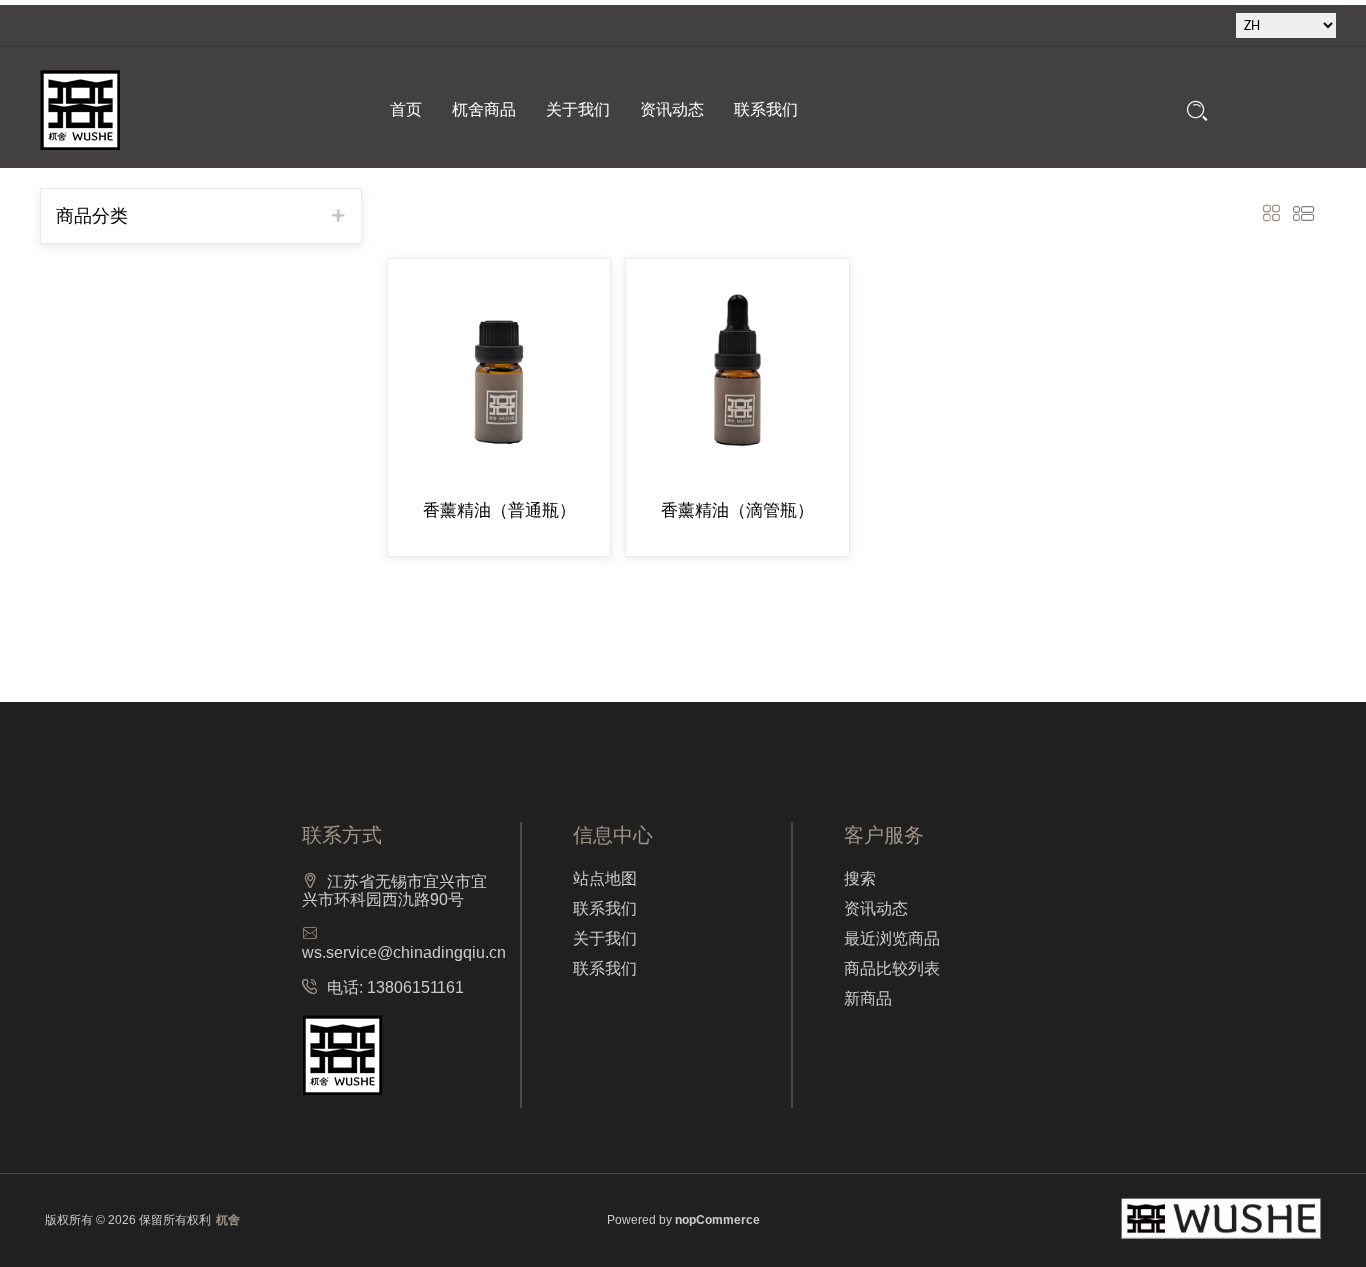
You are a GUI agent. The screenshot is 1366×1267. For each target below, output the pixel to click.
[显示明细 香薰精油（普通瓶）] (499, 370)
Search (1197, 110)
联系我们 (766, 109)
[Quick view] (416, 258)
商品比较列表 (892, 968)
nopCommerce (717, 1220)
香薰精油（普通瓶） (499, 510)
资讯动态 (672, 109)
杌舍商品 (484, 109)
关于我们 (578, 109)
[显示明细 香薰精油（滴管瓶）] (737, 370)
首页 (406, 109)
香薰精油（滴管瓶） (737, 510)
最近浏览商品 (892, 938)
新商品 (868, 998)
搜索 (860, 878)
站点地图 (605, 878)
